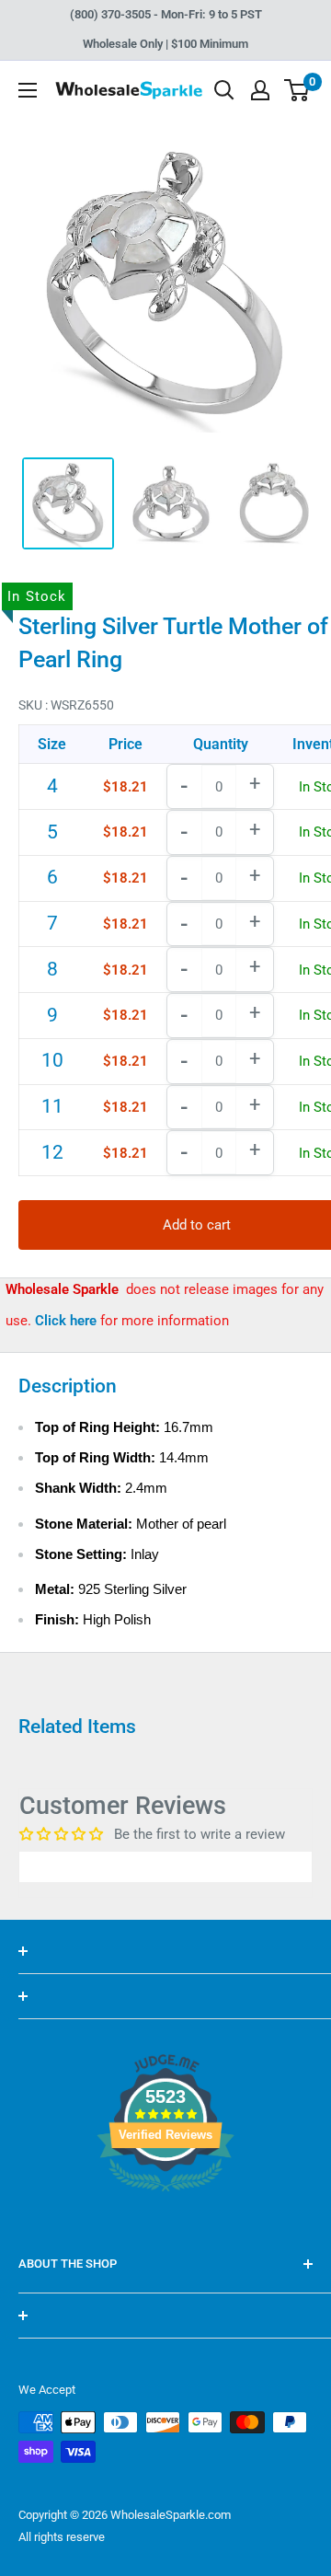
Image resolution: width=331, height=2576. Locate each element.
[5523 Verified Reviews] (165, 2223)
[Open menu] (28, 90)
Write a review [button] (165, 1866)
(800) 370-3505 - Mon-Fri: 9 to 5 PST (166, 14)
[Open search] (224, 90)
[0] (297, 90)
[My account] (260, 90)
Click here (68, 1321)
